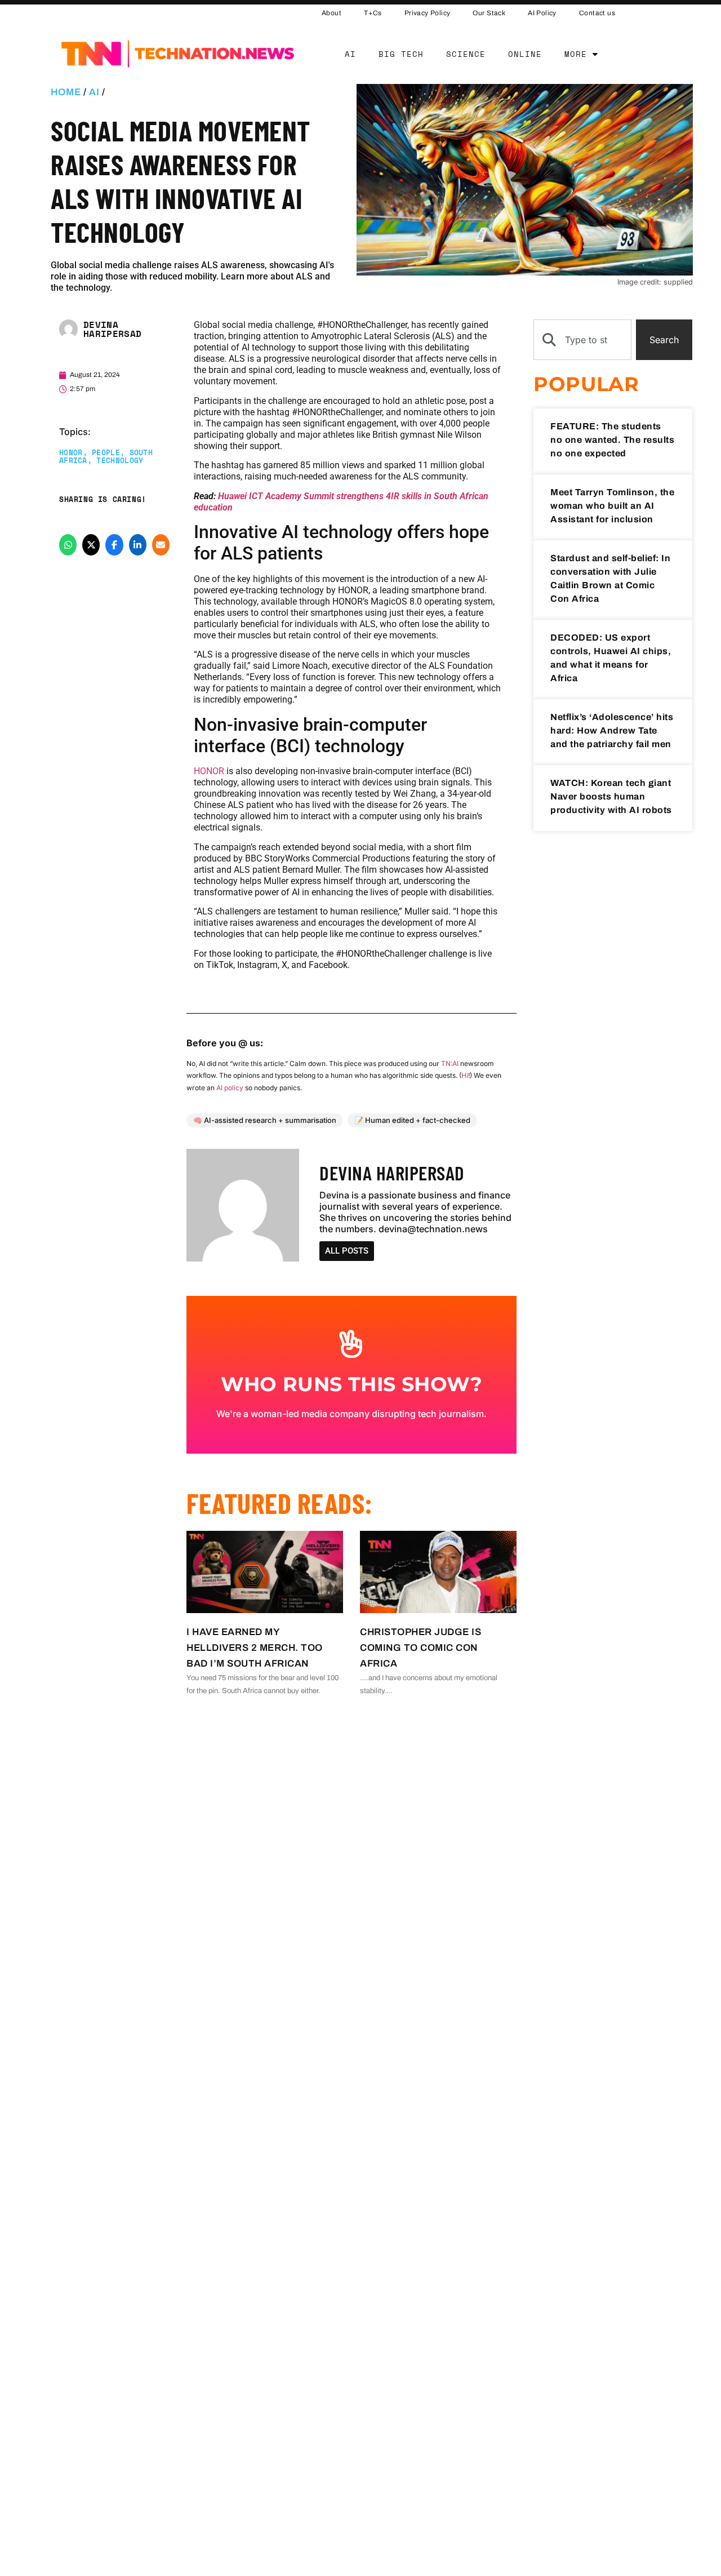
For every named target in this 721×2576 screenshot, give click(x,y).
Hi (465, 1075)
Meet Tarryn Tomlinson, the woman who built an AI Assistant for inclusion (612, 506)
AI (350, 54)
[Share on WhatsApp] (68, 545)
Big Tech (401, 54)
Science (466, 54)
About (331, 13)
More (576, 54)
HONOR (71, 453)
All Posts (347, 1251)
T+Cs (373, 13)
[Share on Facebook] (114, 545)
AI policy (230, 1088)
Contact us (597, 13)
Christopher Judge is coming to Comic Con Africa (420, 1648)
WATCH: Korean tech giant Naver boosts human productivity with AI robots (611, 796)
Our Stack (489, 13)
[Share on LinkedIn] (138, 545)
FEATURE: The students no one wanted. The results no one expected (612, 440)
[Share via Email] (161, 545)
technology (120, 461)
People (106, 453)
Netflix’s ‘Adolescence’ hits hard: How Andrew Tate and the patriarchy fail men (612, 730)
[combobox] (582, 340)
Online (525, 54)
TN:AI (450, 1063)
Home (66, 92)
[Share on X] (91, 545)
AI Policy (542, 13)
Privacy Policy (428, 13)
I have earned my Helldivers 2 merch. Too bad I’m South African (255, 1648)
